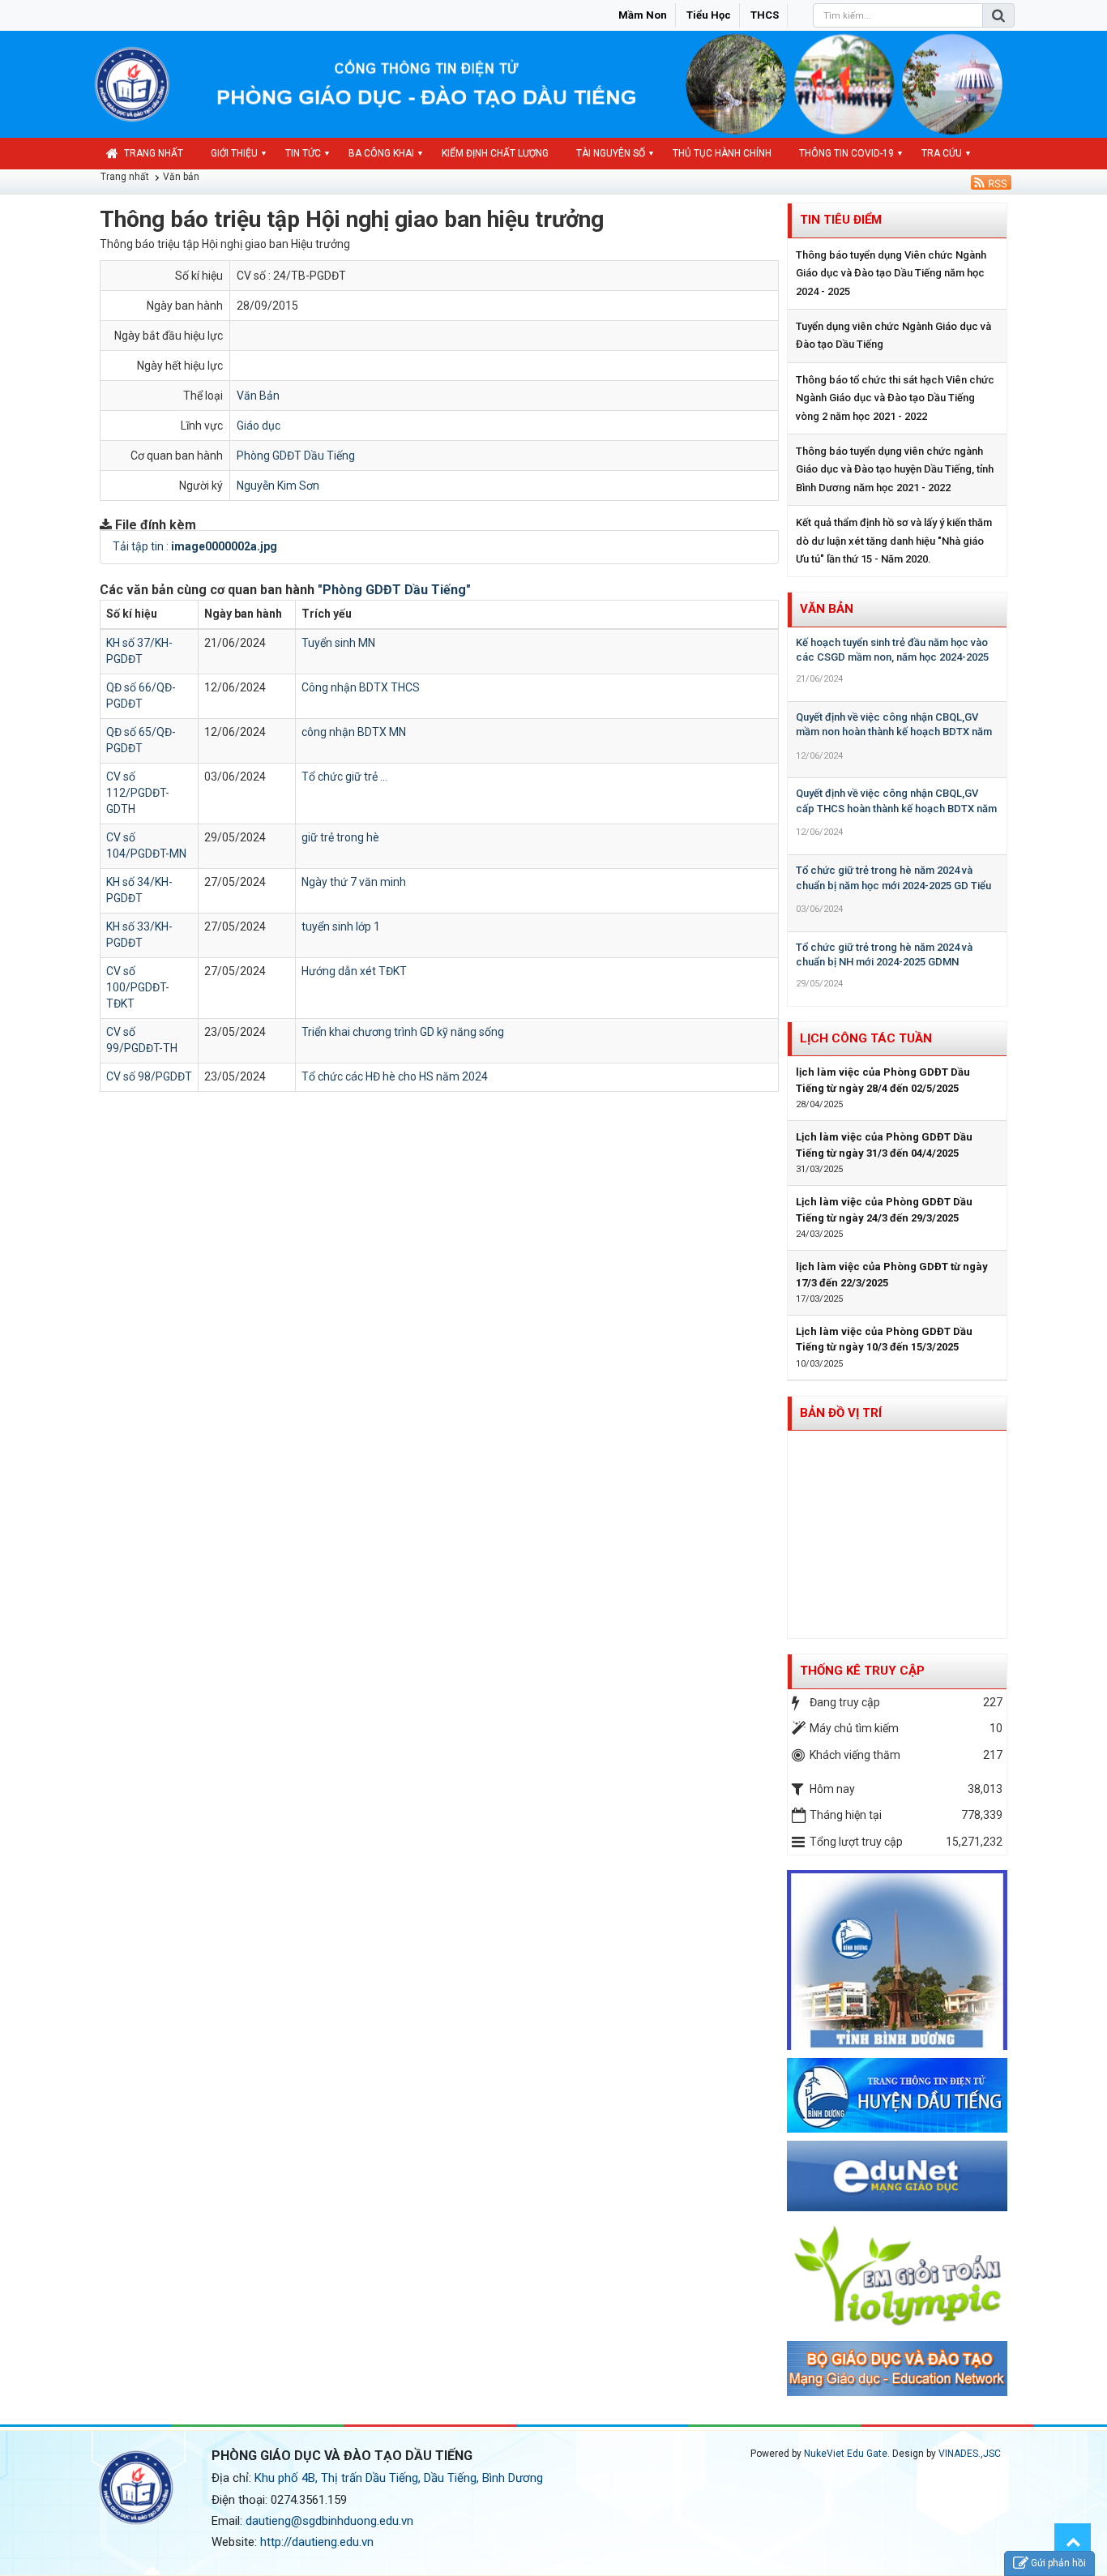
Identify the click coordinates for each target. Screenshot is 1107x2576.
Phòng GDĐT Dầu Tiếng (296, 456)
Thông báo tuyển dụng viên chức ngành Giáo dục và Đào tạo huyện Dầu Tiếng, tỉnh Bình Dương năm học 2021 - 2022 (895, 469)
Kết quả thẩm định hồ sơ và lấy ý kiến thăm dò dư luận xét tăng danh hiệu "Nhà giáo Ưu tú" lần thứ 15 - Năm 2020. (894, 541)
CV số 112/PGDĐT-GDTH (138, 793)
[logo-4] (898, 2175)
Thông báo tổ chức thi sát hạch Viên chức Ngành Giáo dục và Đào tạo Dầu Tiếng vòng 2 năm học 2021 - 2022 (895, 398)
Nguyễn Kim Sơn (278, 486)
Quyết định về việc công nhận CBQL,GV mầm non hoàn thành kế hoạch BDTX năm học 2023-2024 (894, 732)
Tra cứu (942, 153)
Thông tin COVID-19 (846, 153)
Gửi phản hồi (1058, 2563)
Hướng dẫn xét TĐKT (354, 971)
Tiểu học (709, 15)
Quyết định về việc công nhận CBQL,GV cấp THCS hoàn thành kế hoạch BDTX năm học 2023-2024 (896, 808)
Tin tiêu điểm (841, 220)
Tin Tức (303, 153)
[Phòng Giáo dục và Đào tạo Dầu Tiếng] (132, 83)
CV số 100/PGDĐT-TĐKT (138, 987)
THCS (765, 15)
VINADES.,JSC (970, 2454)
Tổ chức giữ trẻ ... (344, 777)
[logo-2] (898, 2368)
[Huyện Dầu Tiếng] (898, 2095)
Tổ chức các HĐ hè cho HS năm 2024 (395, 1076)
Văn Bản (258, 396)
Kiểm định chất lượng (495, 153)
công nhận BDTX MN (354, 732)
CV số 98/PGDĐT (149, 1076)
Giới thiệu (234, 153)
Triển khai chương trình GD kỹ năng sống (403, 1032)
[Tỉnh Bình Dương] (898, 1959)
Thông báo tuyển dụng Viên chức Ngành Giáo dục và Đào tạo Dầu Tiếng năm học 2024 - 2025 (891, 273)
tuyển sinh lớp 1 (341, 926)
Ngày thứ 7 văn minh (354, 882)
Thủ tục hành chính (722, 153)
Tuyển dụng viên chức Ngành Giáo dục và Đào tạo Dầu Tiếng (893, 335)
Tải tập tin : (195, 546)
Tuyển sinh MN (338, 643)
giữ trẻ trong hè (340, 837)
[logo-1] (898, 2275)
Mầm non (643, 15)
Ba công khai (381, 153)
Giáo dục (259, 426)
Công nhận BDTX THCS (361, 687)
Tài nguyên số (611, 153)
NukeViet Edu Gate (846, 2454)
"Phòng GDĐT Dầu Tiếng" (394, 590)
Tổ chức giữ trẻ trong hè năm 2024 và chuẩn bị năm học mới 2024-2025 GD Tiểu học (893, 885)
